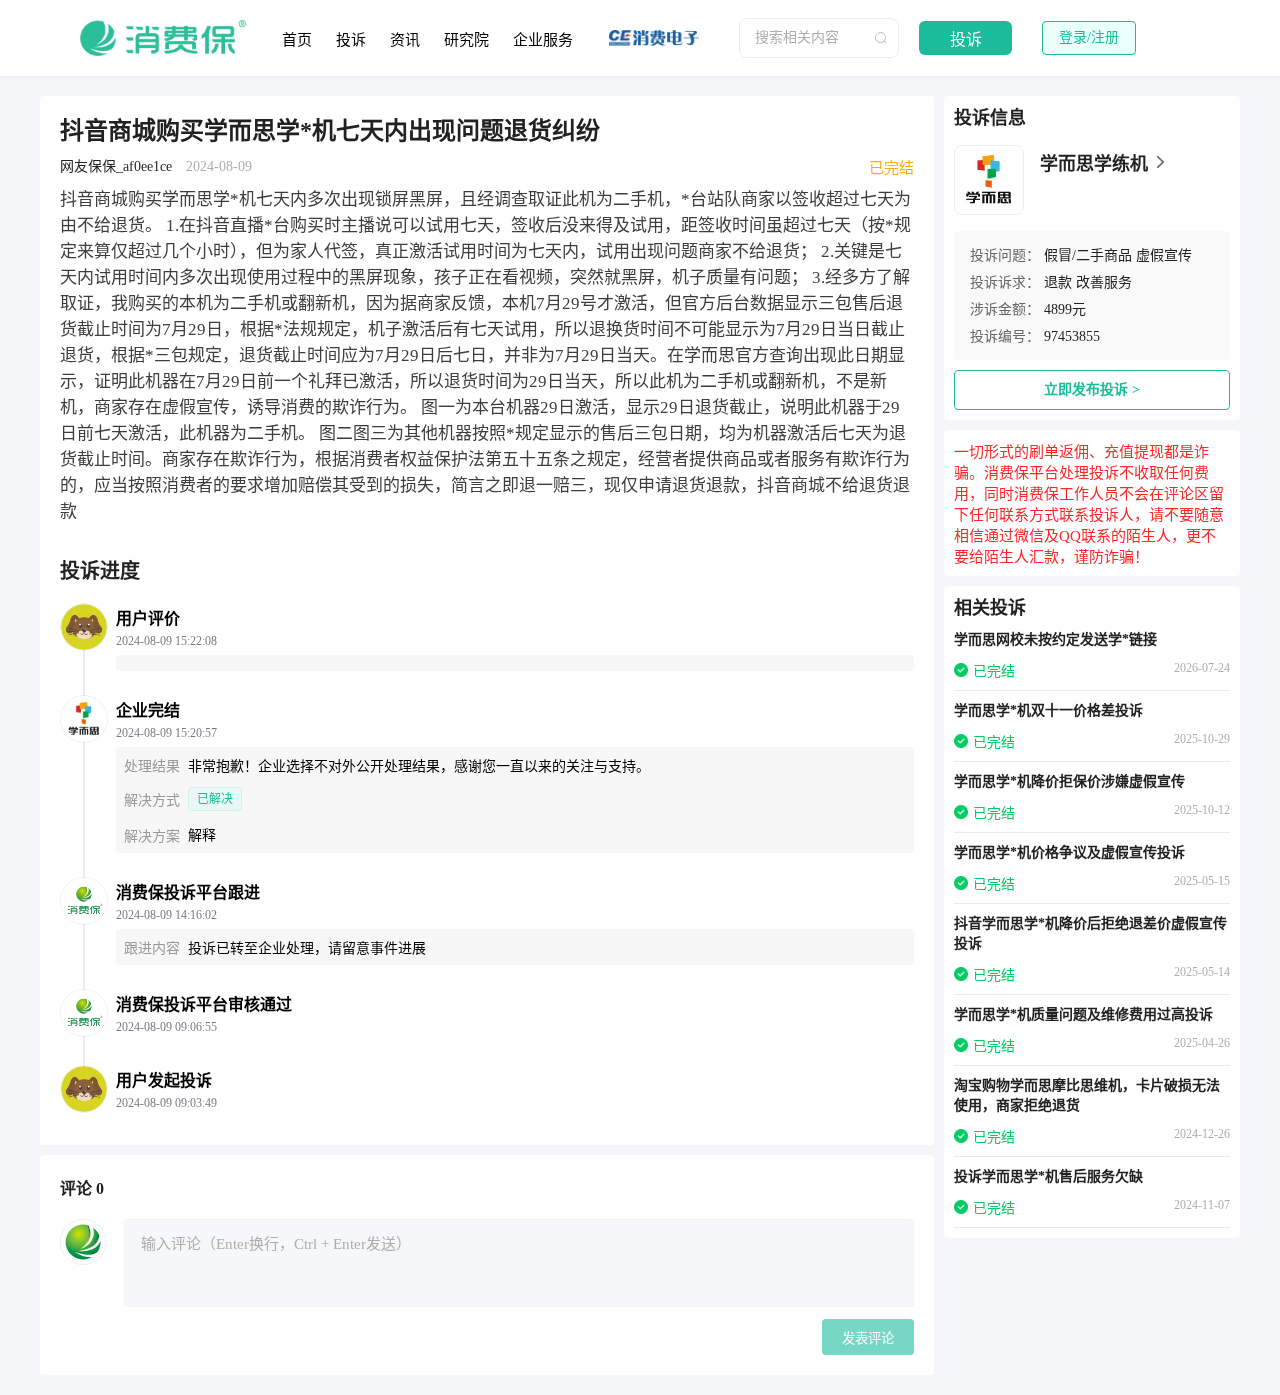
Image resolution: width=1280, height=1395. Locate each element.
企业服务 (543, 40)
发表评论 (868, 1338)
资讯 (405, 40)
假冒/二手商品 (1088, 255)
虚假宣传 (1164, 255)
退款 (1058, 282)
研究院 (466, 40)
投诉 (351, 40)
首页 (297, 40)
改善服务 (1104, 282)
